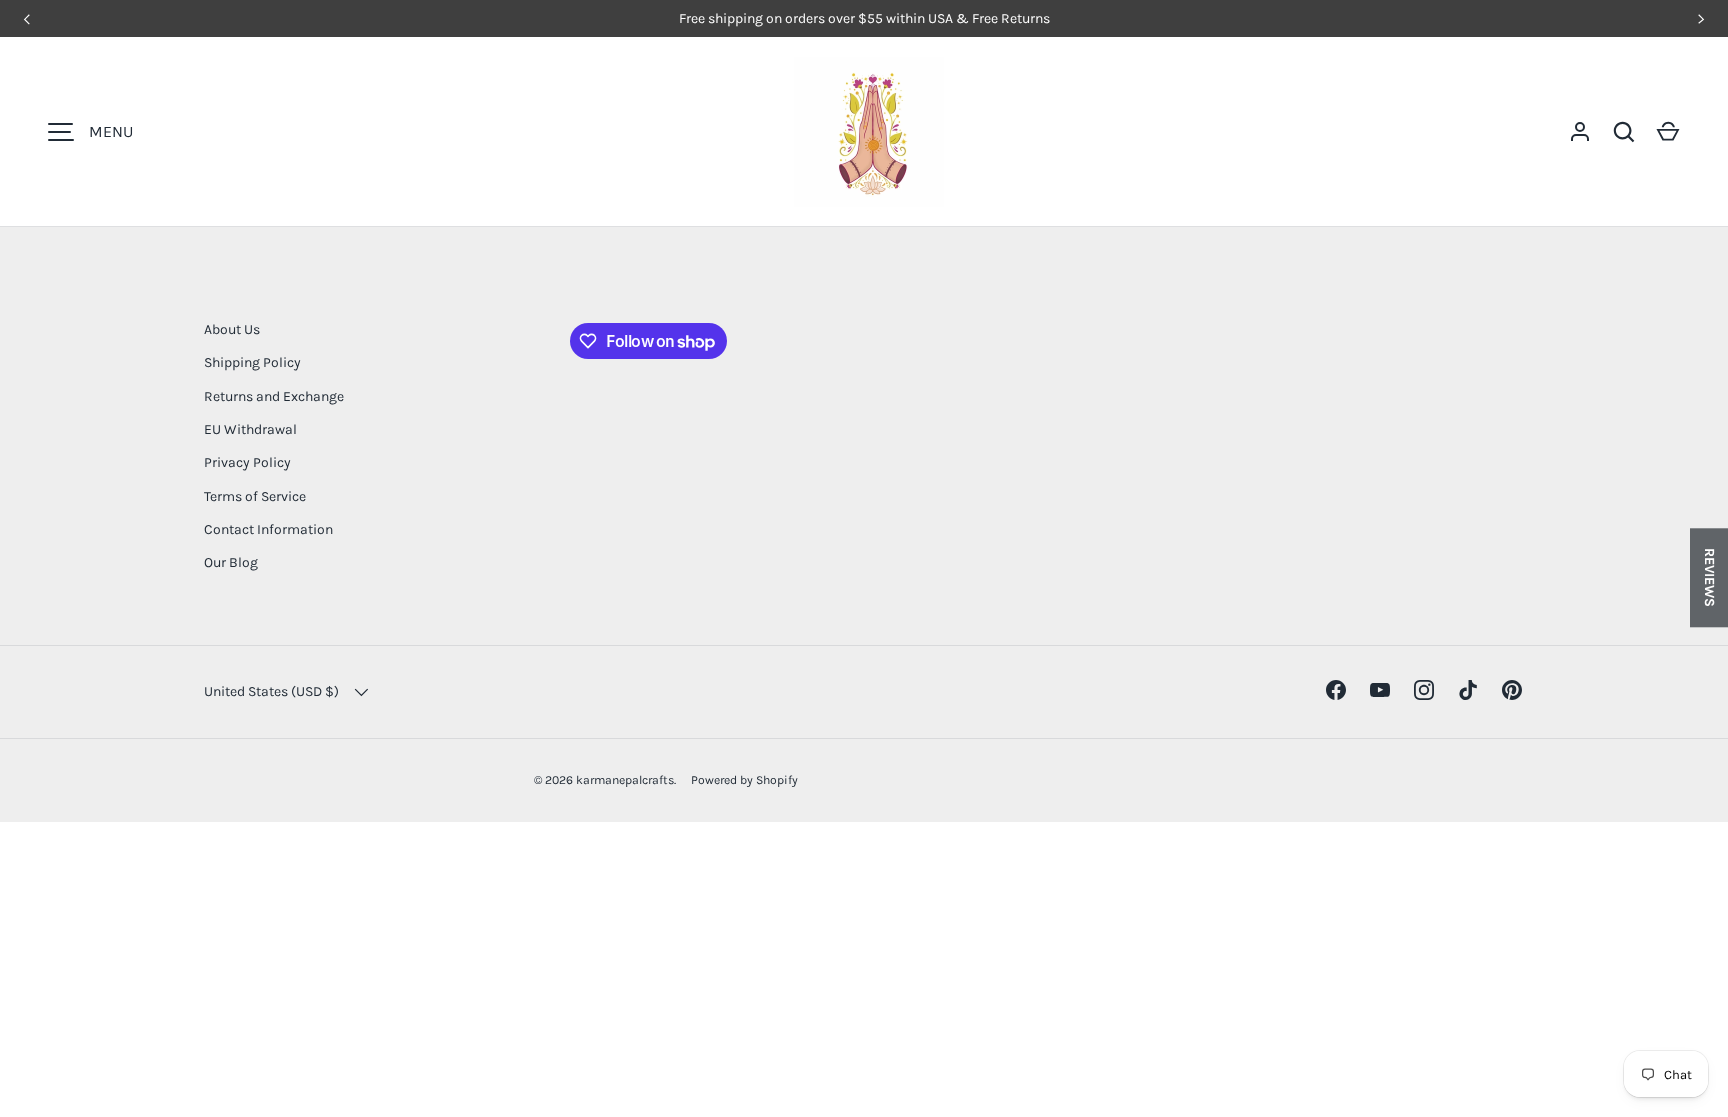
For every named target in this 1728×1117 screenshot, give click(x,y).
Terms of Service (255, 496)
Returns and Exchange (274, 396)
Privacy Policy (247, 462)
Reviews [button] (1709, 577)
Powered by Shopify (744, 780)
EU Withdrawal (250, 429)
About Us (232, 329)
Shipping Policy (252, 362)
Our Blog (231, 562)
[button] (1668, 132)
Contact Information (268, 529)
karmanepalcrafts (625, 780)
